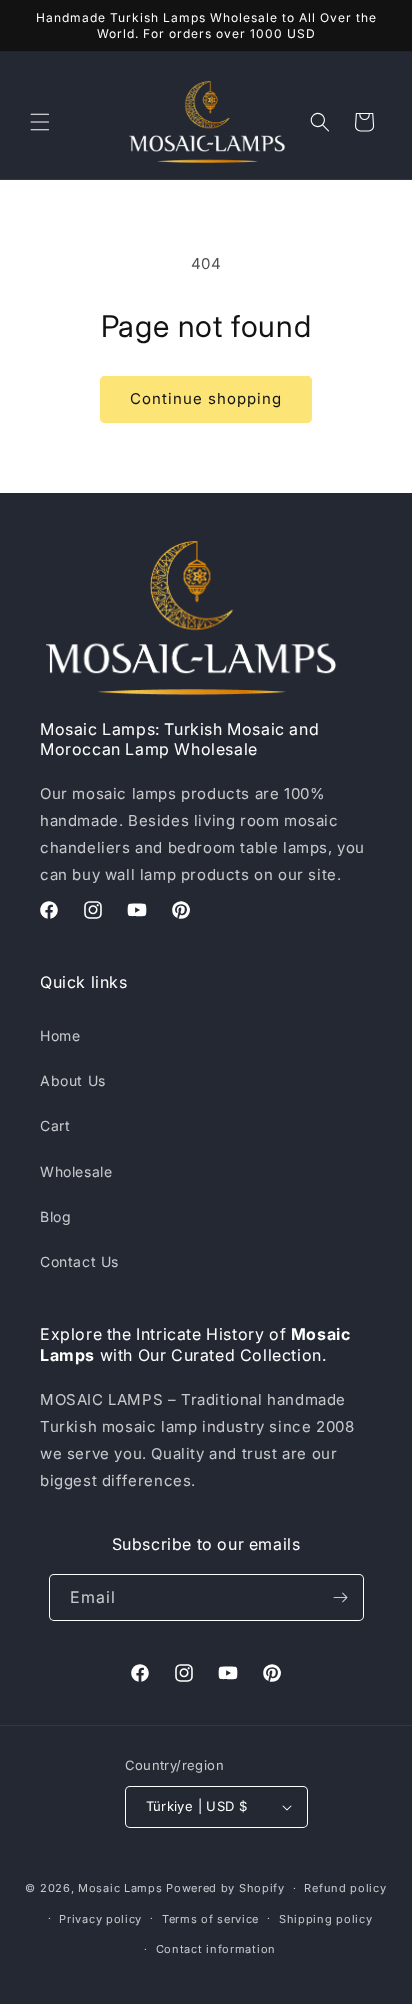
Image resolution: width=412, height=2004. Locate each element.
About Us (73, 1080)
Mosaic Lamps (120, 1888)
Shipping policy (326, 1919)
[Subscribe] (341, 1597)
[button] (40, 122)
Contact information (216, 1949)
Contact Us (79, 1261)
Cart (55, 1125)
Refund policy (345, 1888)
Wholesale (76, 1171)
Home (60, 1035)
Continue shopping (206, 398)
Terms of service (210, 1919)
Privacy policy (100, 1919)
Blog (55, 1216)
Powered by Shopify (225, 1888)
